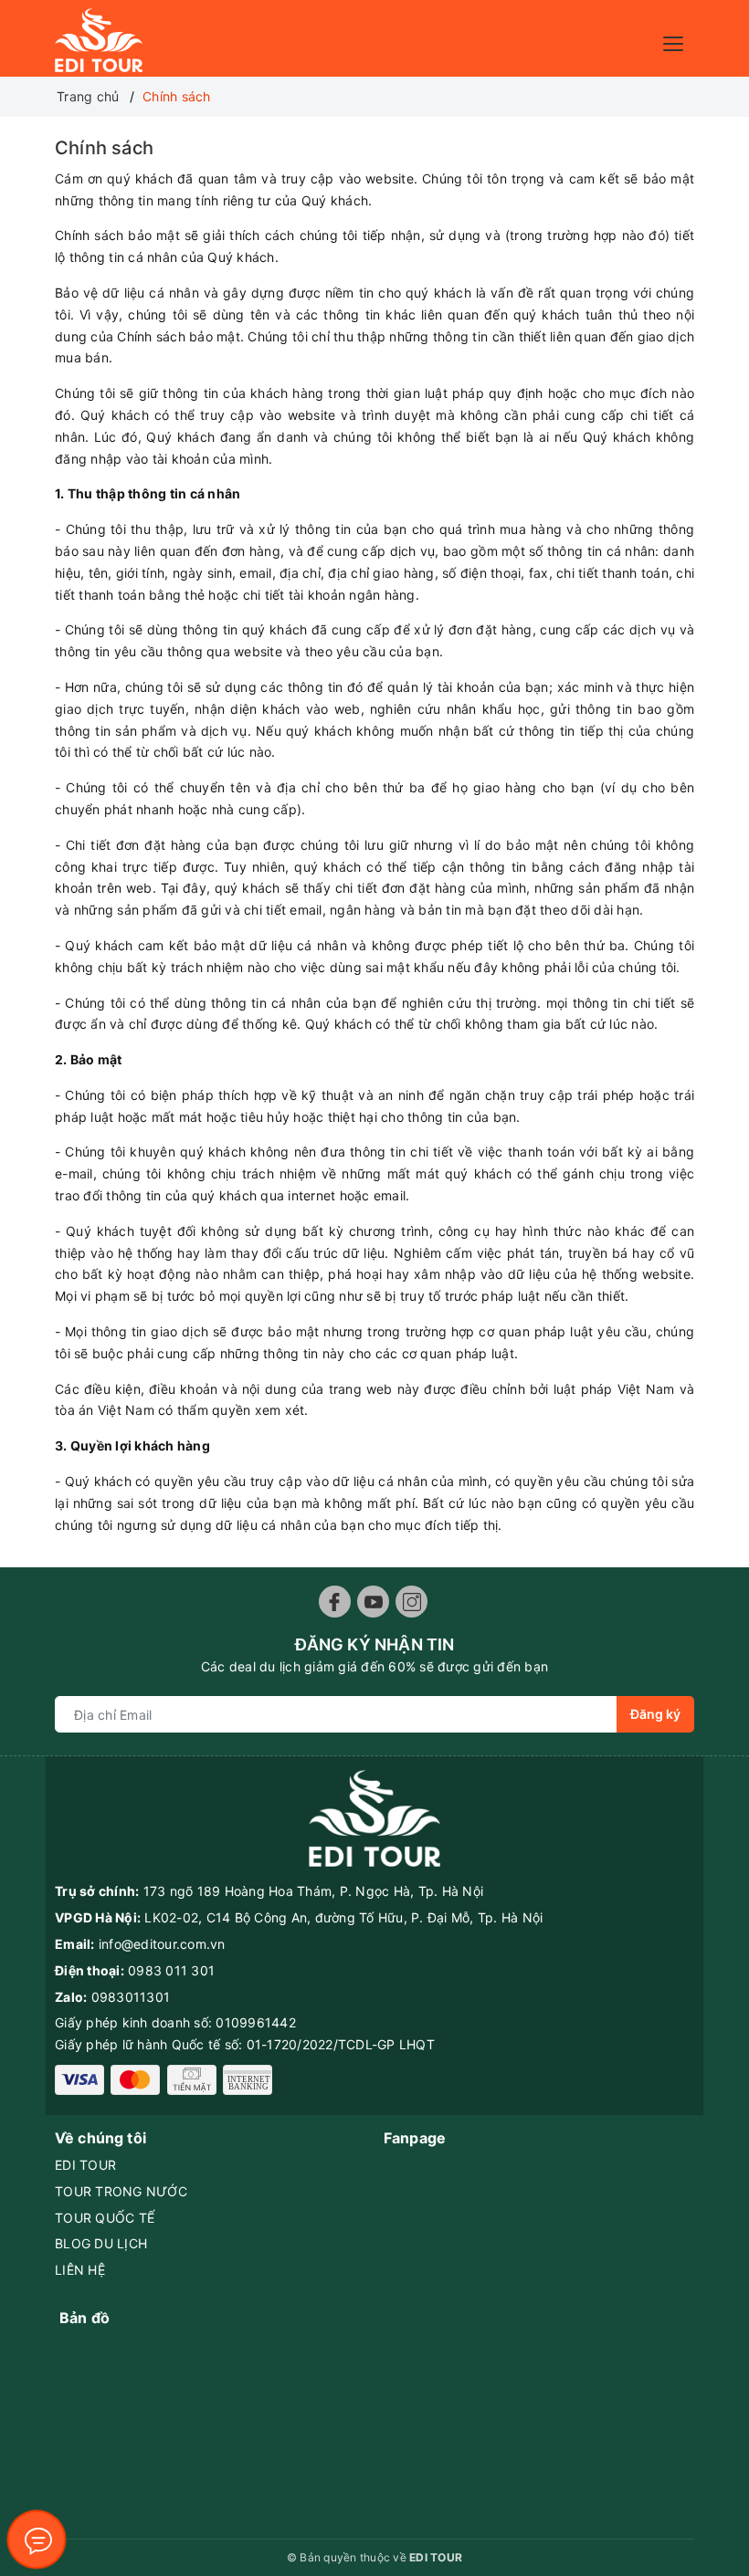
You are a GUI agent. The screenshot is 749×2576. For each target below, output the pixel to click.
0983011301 (131, 1997)
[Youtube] (373, 1602)
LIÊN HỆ (80, 2270)
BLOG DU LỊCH (101, 2243)
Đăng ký (655, 1714)
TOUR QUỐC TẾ (105, 2218)
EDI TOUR (85, 2165)
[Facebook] (335, 1602)
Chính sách (104, 148)
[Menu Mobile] (678, 42)
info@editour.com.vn (162, 1944)
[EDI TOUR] (99, 39)
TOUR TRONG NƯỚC (121, 2191)
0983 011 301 (171, 1970)
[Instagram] (411, 1602)
